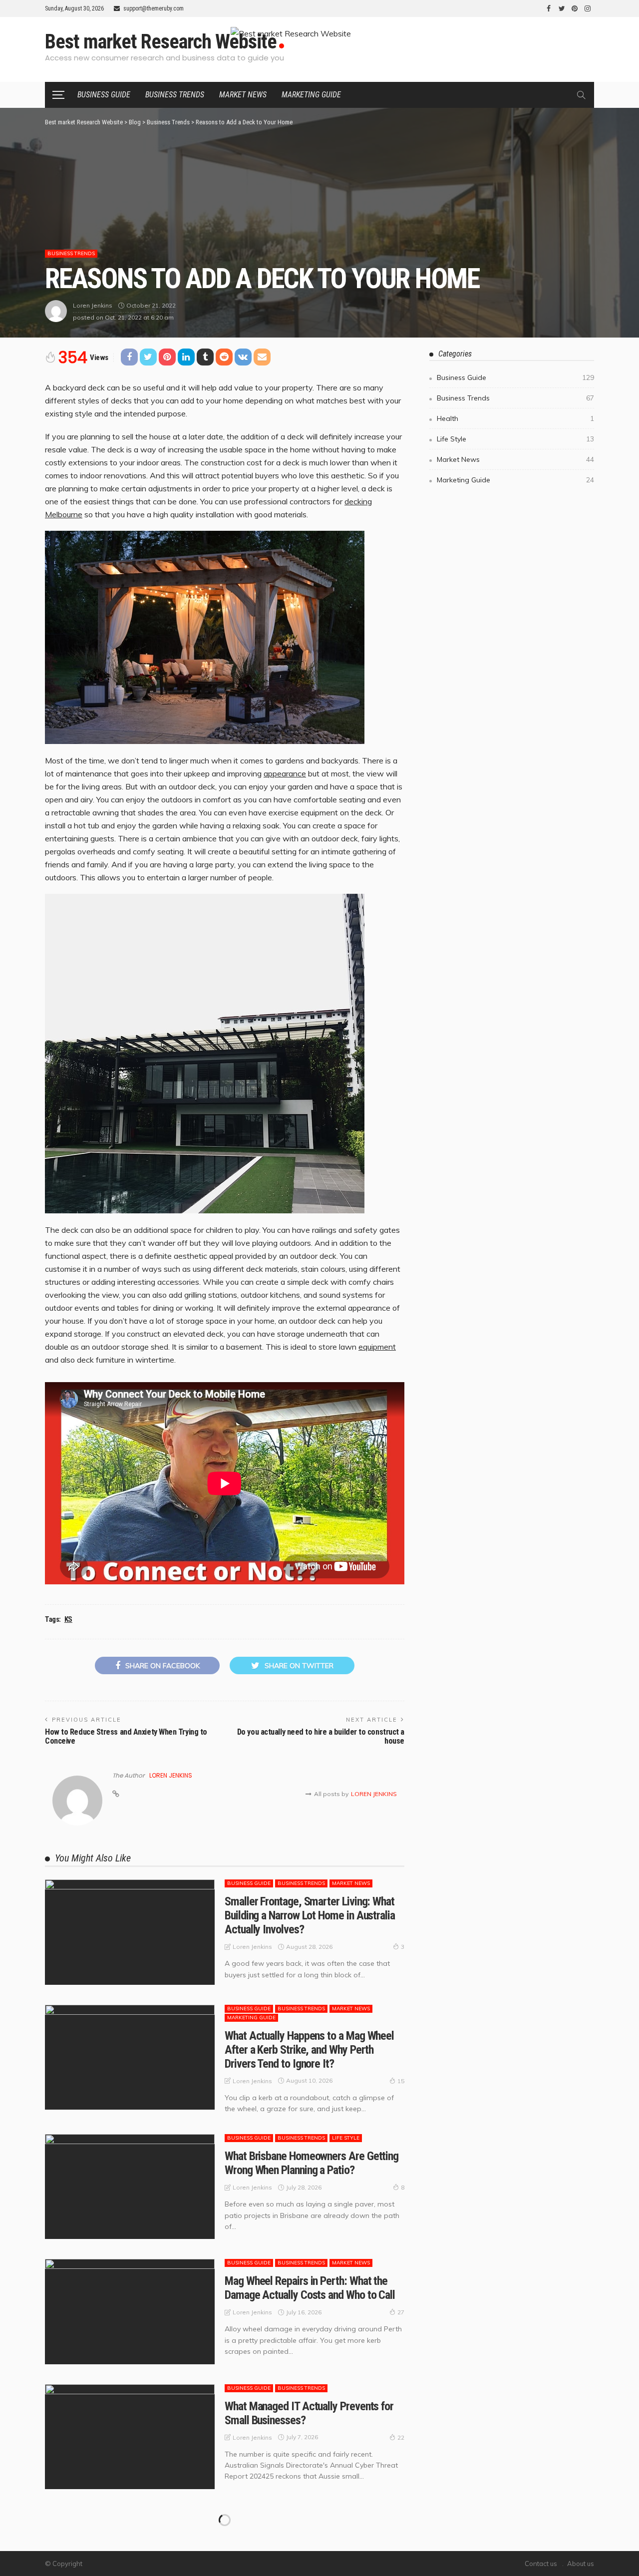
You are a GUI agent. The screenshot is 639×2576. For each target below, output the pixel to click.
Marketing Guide (311, 95)
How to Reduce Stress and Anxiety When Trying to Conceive (126, 1736)
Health (515, 418)
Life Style (346, 2138)
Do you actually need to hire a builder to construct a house (321, 1736)
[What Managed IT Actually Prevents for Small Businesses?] (130, 2437)
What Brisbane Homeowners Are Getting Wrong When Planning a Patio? (312, 2163)
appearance (285, 773)
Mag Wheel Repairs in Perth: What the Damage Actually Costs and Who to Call (310, 2288)
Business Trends (175, 95)
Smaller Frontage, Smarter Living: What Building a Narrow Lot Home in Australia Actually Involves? (310, 1915)
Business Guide (104, 95)
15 (401, 2081)
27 (401, 2312)
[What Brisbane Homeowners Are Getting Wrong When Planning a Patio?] (130, 2187)
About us (581, 2564)
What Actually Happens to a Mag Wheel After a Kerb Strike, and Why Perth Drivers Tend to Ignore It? (309, 2050)
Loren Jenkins (93, 305)
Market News (243, 95)
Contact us (541, 2564)
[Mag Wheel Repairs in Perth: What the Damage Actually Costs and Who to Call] (130, 2311)
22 (401, 2437)
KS (68, 1619)
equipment (377, 1347)
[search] (581, 95)
